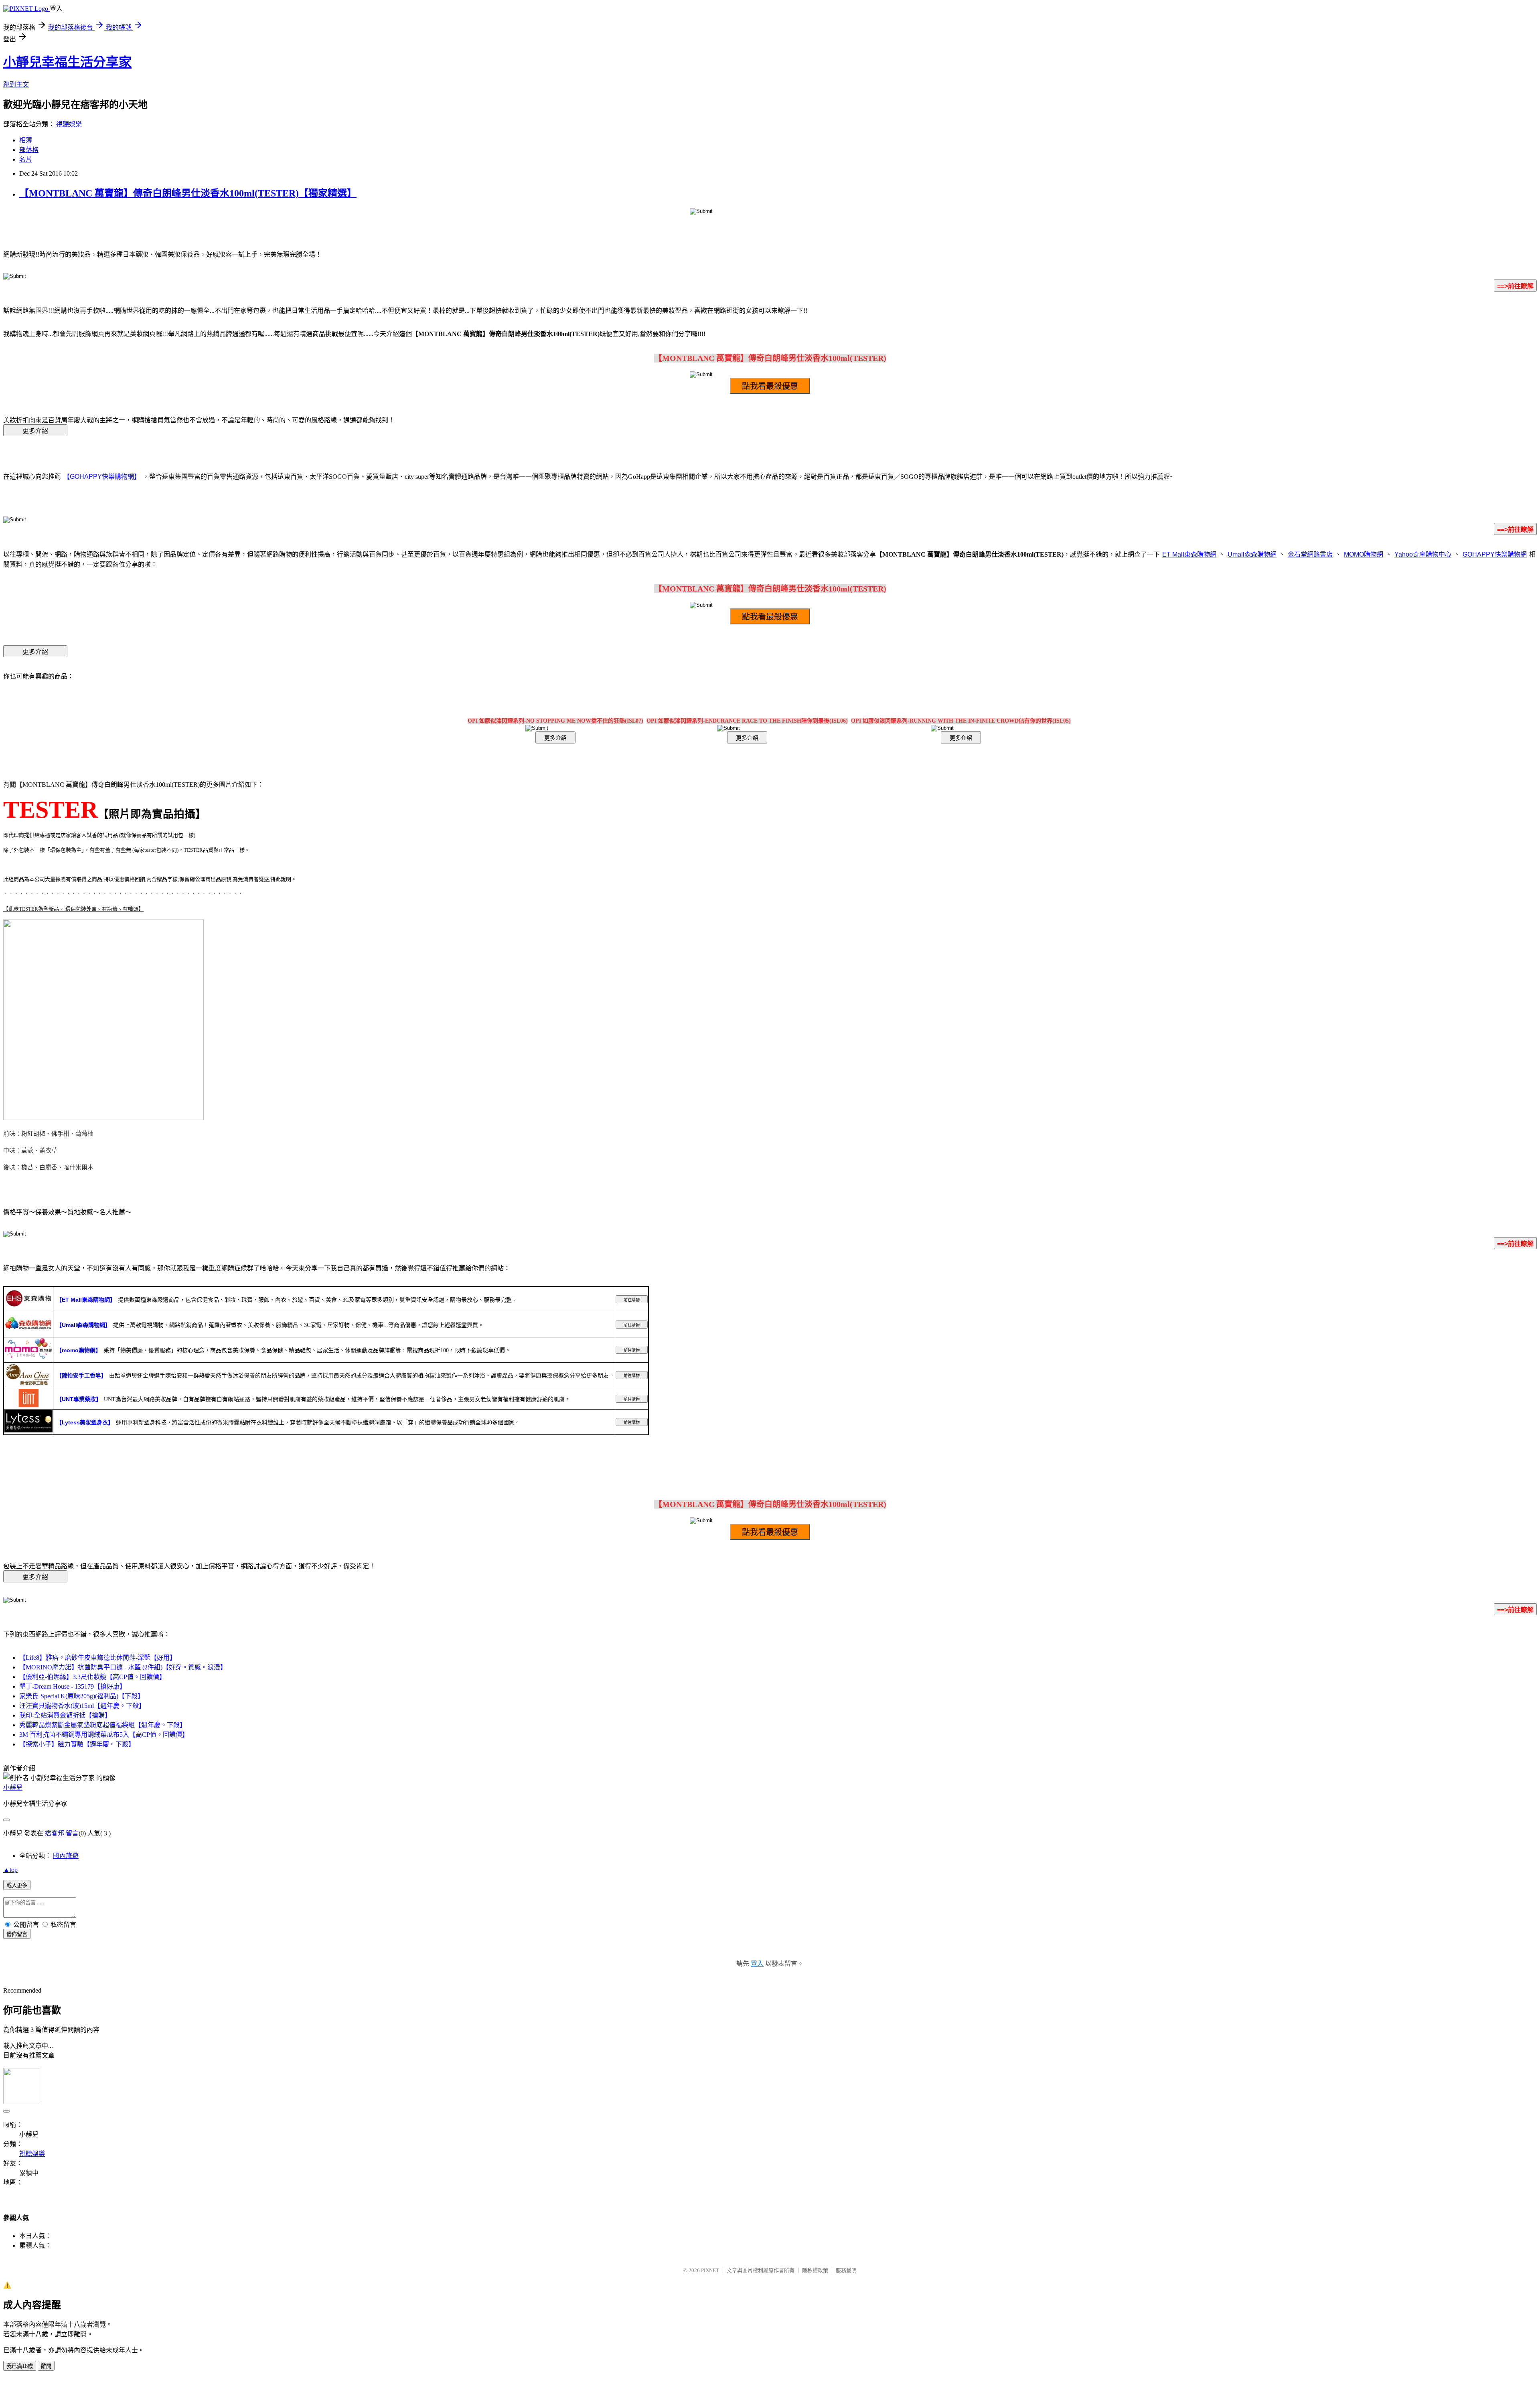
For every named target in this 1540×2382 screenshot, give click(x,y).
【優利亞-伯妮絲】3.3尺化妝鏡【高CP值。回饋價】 (92, 1677)
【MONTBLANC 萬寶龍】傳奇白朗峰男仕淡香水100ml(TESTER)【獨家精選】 (188, 193)
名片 (26, 159)
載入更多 (17, 1885)
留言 (72, 1833)
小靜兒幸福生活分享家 (67, 62)
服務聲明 (846, 2270)
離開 (46, 2366)
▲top (10, 1870)
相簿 (26, 140)
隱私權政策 (815, 2270)
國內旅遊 (66, 1856)
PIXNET (710, 2270)
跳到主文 (16, 84)
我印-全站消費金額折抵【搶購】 (65, 1715)
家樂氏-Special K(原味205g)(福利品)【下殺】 (82, 1696)
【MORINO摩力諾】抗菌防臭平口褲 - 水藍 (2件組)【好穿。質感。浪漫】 (123, 1667)
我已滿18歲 (20, 2366)
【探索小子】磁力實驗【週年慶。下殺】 (77, 1744)
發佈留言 (17, 1934)
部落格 (29, 150)
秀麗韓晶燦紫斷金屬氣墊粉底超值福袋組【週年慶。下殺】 (103, 1725)
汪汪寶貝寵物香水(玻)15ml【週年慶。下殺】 (82, 1706)
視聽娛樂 (69, 124)
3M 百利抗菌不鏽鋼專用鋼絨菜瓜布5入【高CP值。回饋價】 (104, 1735)
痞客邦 (55, 1833)
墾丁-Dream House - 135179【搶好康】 (73, 1686)
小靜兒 (13, 1788)
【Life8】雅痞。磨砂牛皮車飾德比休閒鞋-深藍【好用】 (98, 1658)
